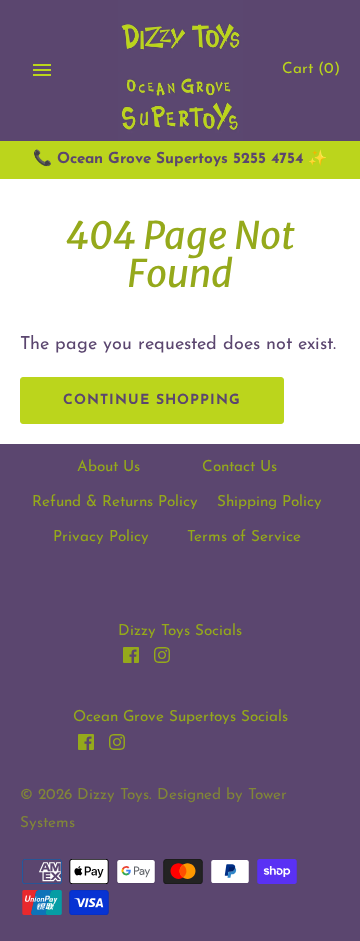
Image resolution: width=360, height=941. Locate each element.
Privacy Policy (101, 537)
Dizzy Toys (113, 795)
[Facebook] (131, 660)
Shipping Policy (269, 502)
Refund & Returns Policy (115, 502)
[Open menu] (42, 70)
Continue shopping (152, 400)
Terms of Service (244, 537)
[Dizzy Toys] (180, 70)
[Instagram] (162, 660)
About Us (108, 467)
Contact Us (239, 467)
